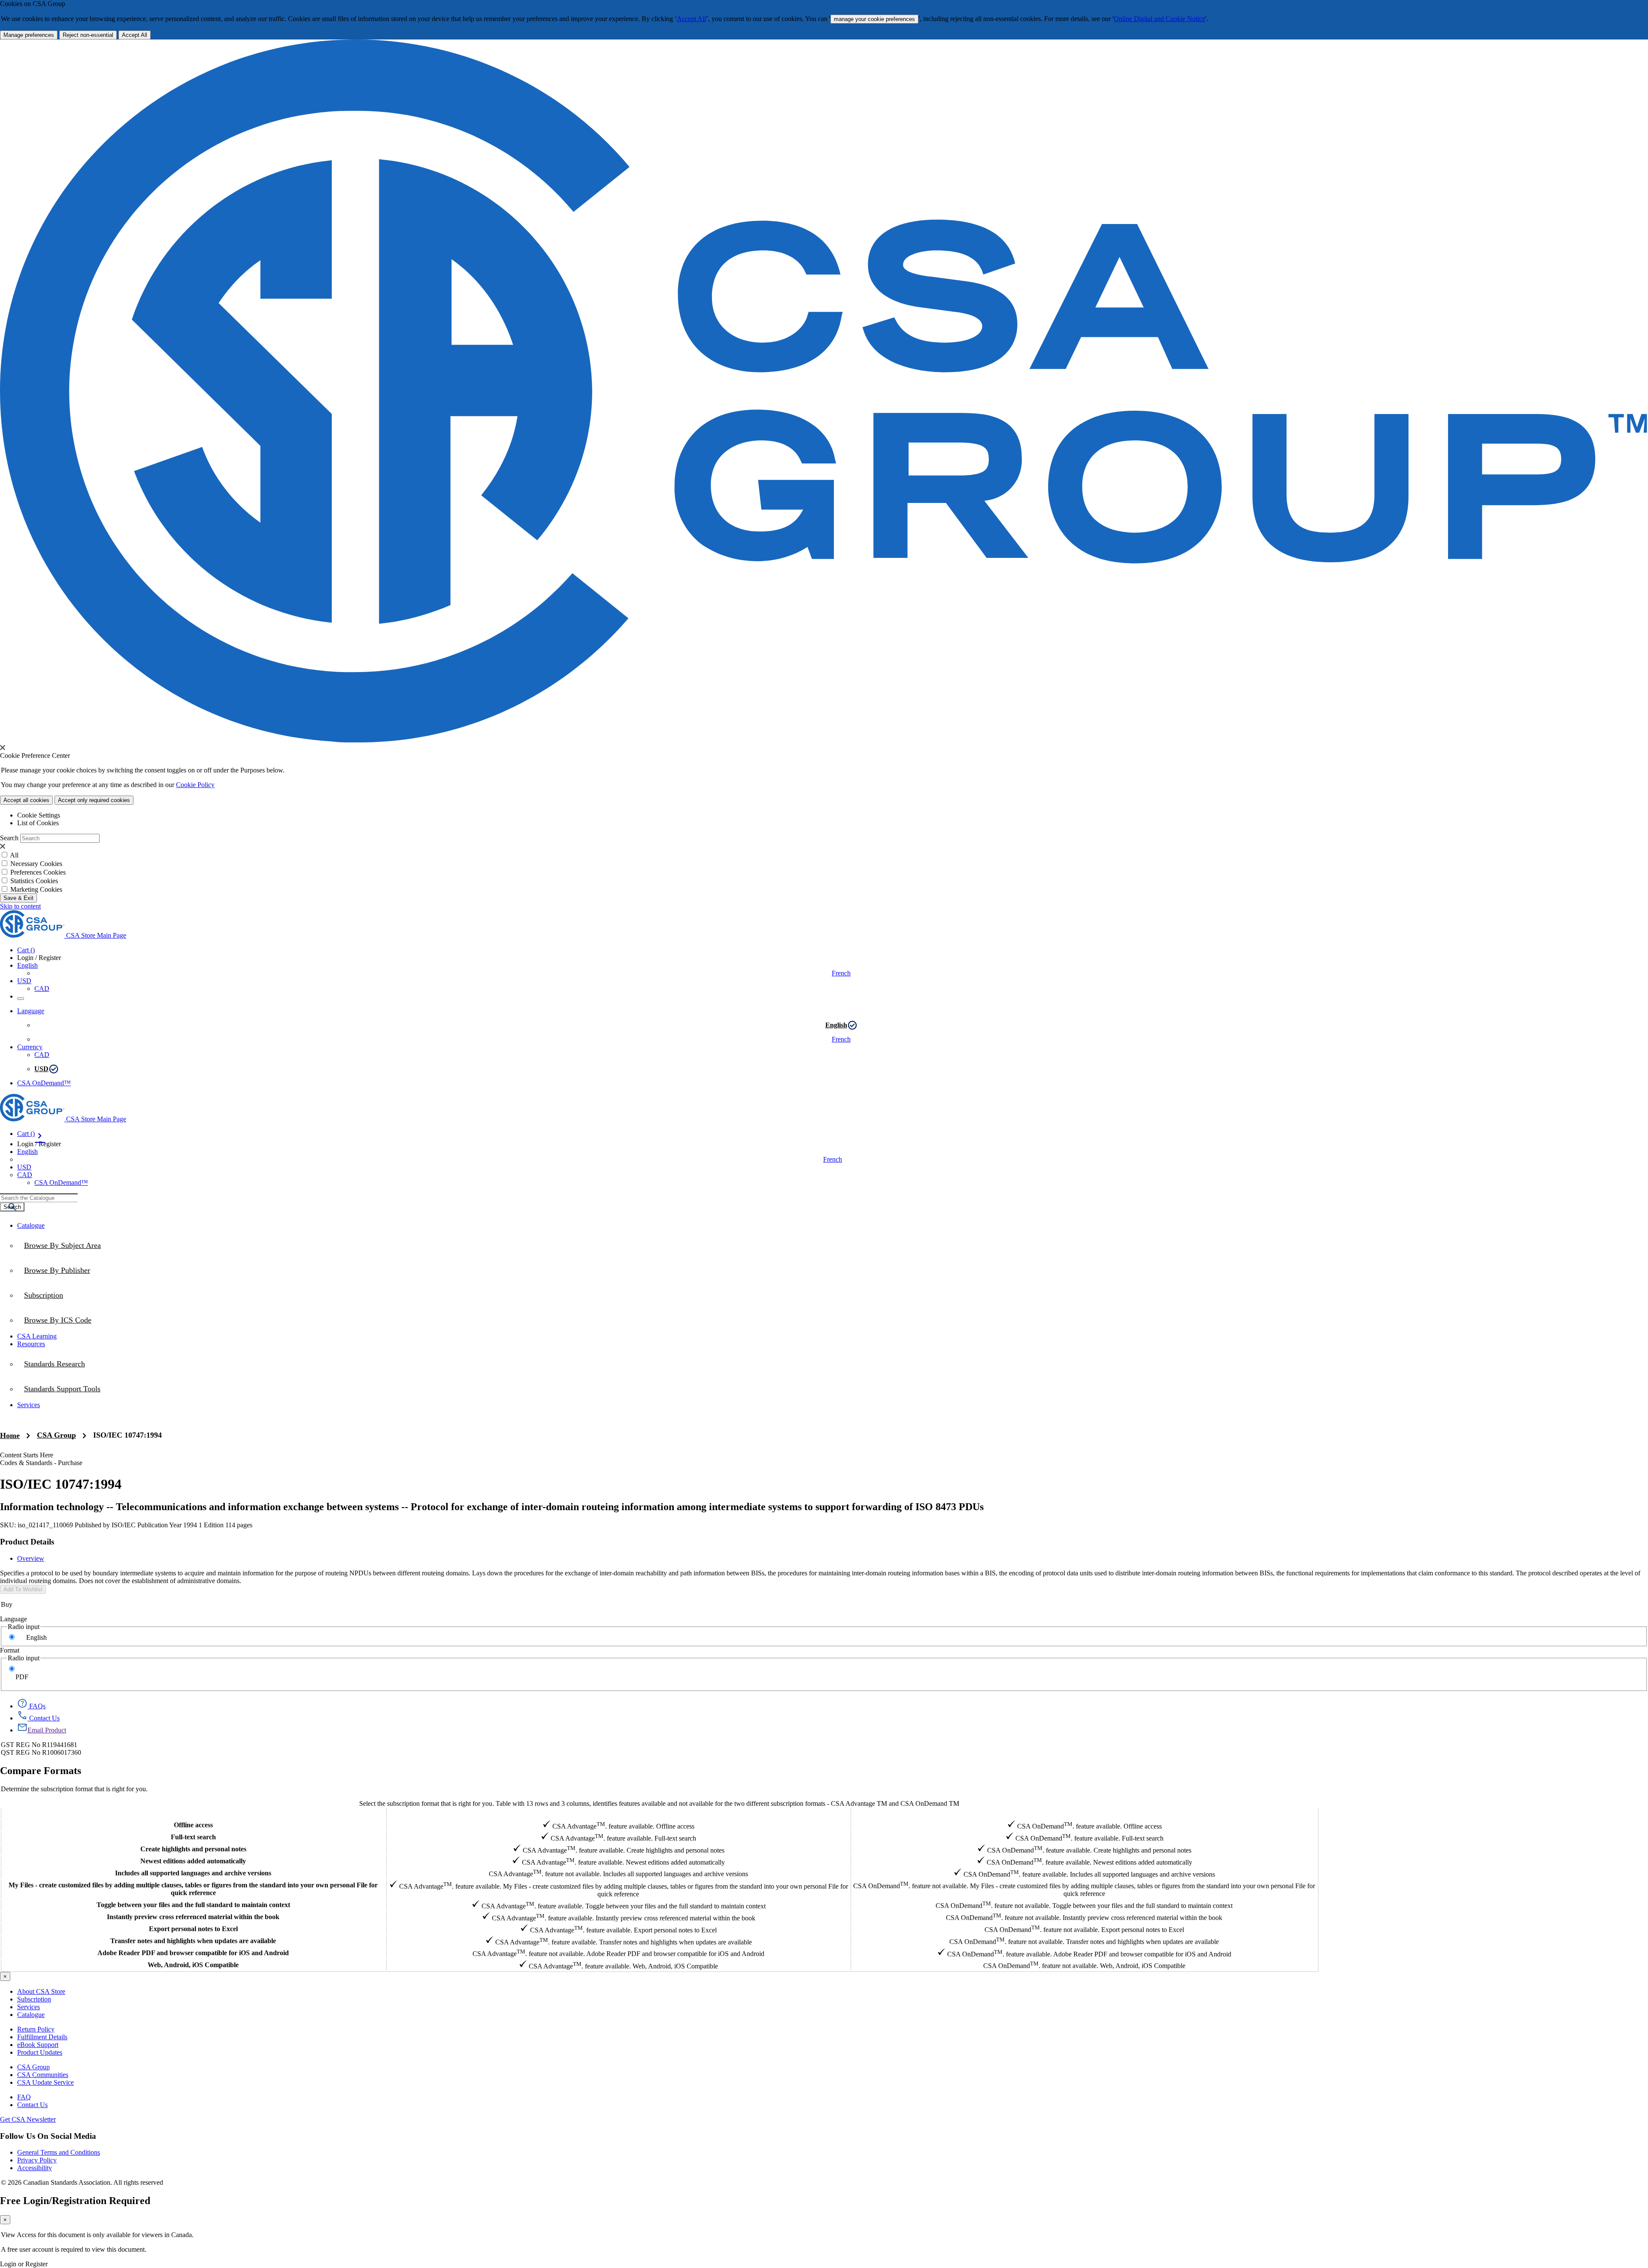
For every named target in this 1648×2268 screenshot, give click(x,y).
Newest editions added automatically (193, 1861)
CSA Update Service (45, 2082)
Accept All (691, 19)
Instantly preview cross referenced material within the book (193, 1917)
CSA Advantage (618, 1813)
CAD (42, 989)
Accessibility (35, 2168)
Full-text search (193, 1837)
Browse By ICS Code (58, 1320)
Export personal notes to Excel (193, 1929)
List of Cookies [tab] (38, 823)
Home (10, 1435)
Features (193, 1813)
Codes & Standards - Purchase (41, 1463)
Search (9, 838)
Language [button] (31, 1011)
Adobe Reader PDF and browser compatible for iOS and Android (193, 1953)
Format (10, 1650)
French (841, 973)
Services (29, 2007)
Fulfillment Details (42, 2037)
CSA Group (56, 1435)
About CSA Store (41, 1991)
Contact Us (32, 2105)
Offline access (193, 1825)
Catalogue (31, 2015)
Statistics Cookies (34, 881)
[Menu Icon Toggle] (21, 999)
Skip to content (20, 906)
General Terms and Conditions (59, 2152)
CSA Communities (43, 2075)
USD (24, 981)
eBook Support (38, 2045)
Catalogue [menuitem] (31, 1225)
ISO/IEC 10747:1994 (127, 1435)
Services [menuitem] (29, 1405)
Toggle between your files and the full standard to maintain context (193, 1905)
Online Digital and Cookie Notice (1159, 19)
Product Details (27, 1542)
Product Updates (40, 2052)
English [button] (27, 965)
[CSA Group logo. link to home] (824, 740)
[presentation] (3, 748)
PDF (22, 1677)
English (836, 1025)
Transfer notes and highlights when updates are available (193, 1941)
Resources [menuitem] (31, 1344)
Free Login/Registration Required (75, 2201)
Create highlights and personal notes (193, 1849)
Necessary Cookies (36, 864)
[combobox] (39, 1198)
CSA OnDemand (1084, 1813)
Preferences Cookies (38, 872)
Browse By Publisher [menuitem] (57, 1270)
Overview (31, 1558)
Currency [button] (30, 1047)
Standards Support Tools (62, 1389)
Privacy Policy (37, 2160)
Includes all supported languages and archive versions (193, 1873)
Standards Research (55, 1364)
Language (14, 1619)
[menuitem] (833, 1320)
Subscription (34, 1999)
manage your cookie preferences (874, 19)
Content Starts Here (27, 1455)
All (14, 855)
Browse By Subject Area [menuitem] (62, 1245)
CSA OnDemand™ (44, 1083)
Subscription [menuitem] (44, 1295)
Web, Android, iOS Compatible (193, 1965)
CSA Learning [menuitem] (37, 1336)
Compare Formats (41, 1771)
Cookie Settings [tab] (39, 815)
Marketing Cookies (36, 889)
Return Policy (36, 2029)
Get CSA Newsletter (28, 2119)
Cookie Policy (195, 785)
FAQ (24, 2097)
